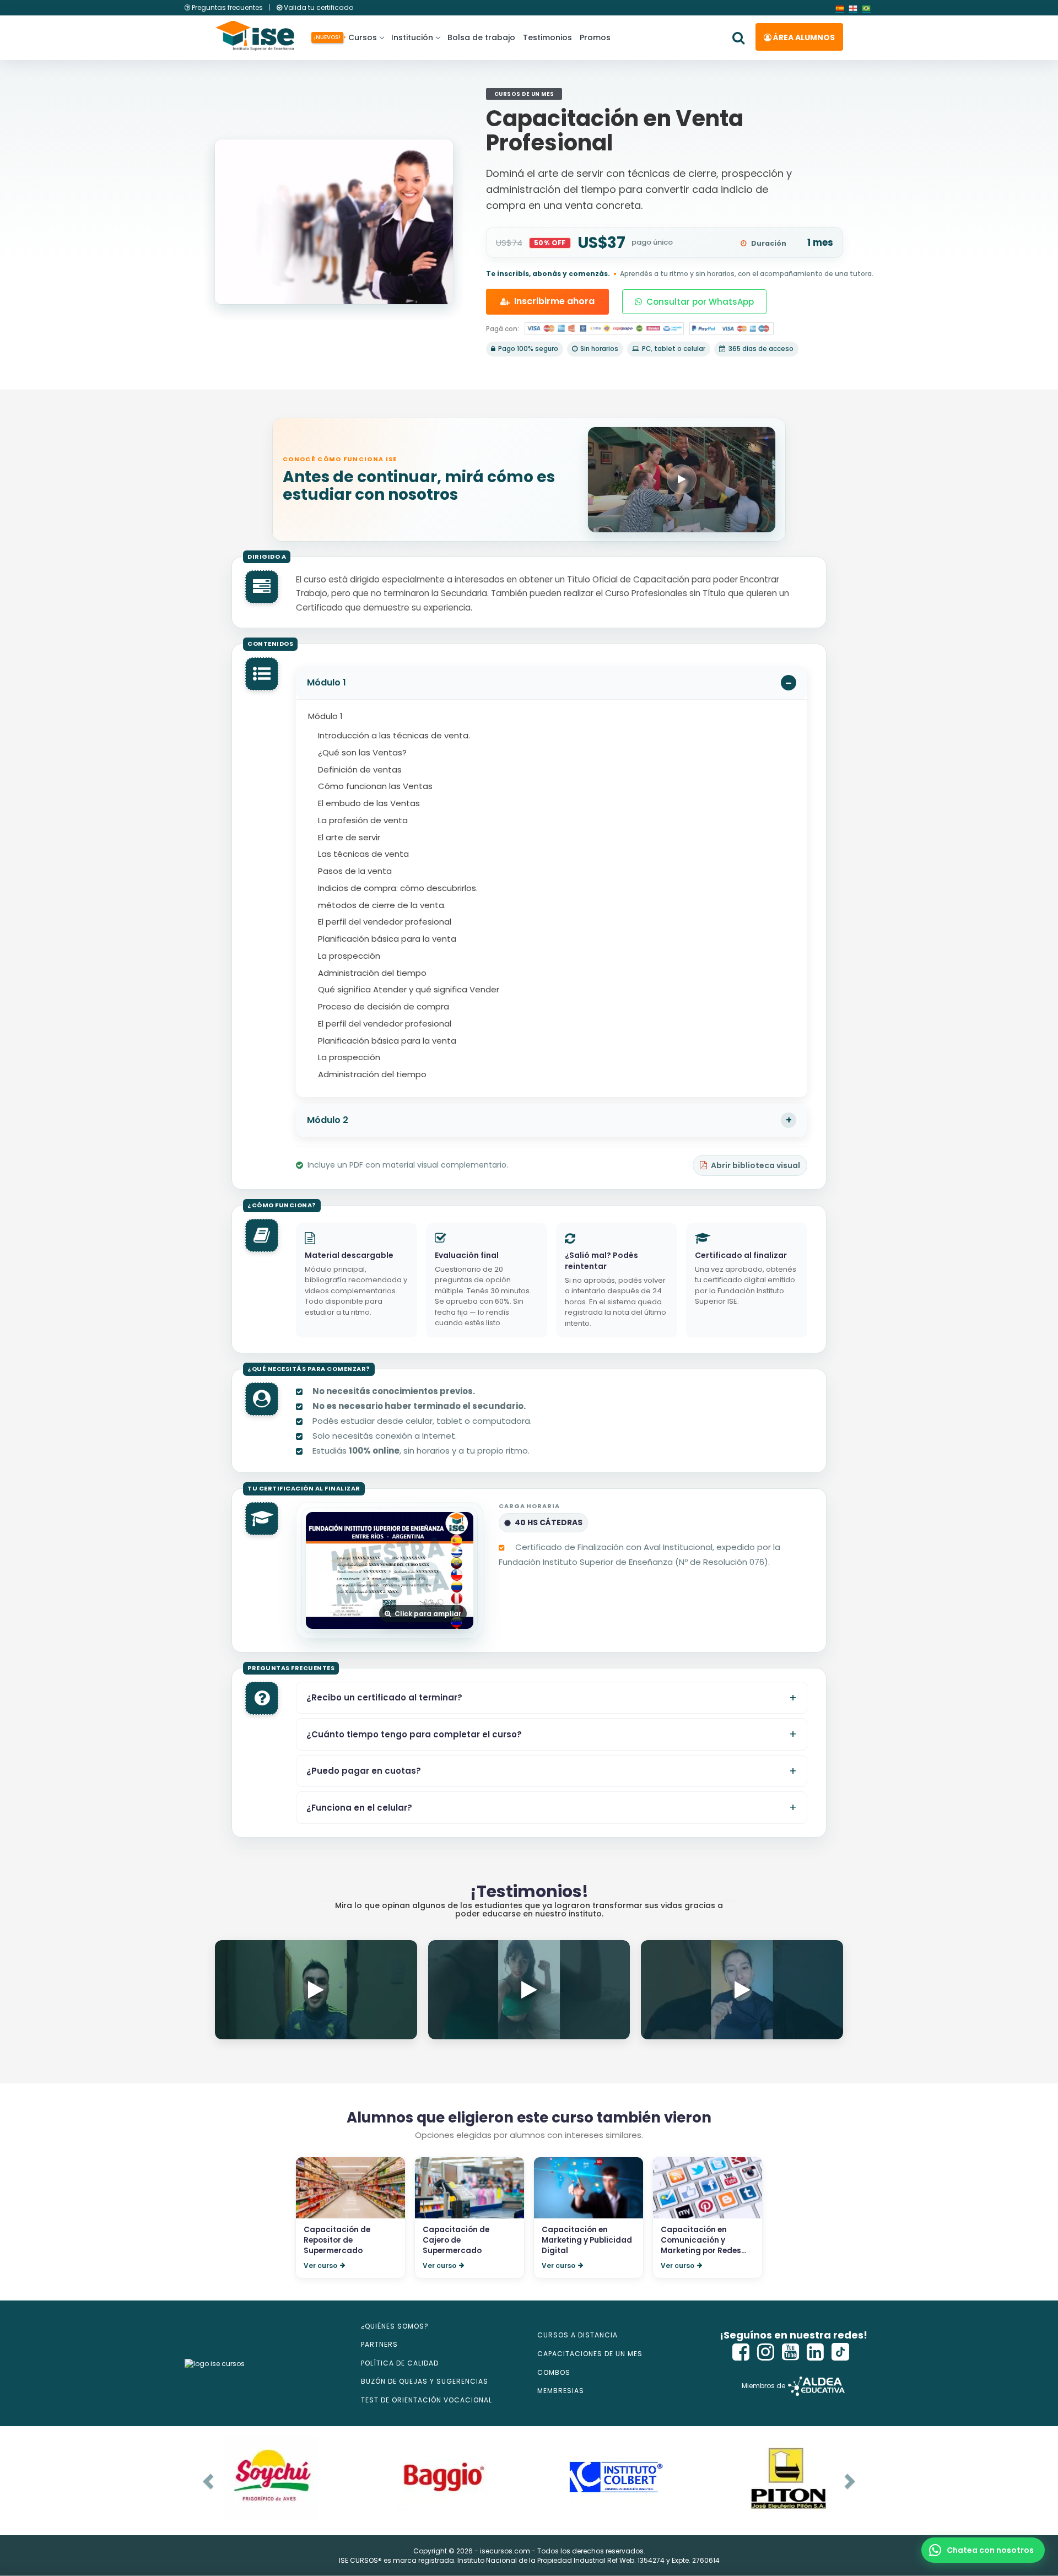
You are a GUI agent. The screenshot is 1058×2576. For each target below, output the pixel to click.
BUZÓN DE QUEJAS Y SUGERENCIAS (425, 2381)
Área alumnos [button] (803, 37)
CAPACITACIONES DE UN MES (590, 2354)
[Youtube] (791, 2352)
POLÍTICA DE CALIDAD (400, 2363)
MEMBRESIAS (561, 2391)
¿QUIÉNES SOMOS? (395, 2326)
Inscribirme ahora (554, 301)
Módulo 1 (326, 682)
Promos (595, 37)
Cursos (361, 37)
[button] (983, 2550)
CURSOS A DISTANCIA (577, 2335)
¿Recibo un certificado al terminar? (384, 1698)
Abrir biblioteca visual (755, 1165)
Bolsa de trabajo (481, 37)
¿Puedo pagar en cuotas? (364, 1771)
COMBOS (554, 2372)
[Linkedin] (816, 2352)
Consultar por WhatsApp (700, 302)
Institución (412, 37)
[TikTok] (840, 2352)
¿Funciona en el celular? (359, 1808)
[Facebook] (741, 2352)
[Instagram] (766, 2352)
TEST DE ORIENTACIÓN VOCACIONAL (427, 2400)
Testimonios (547, 37)
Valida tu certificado (318, 7)
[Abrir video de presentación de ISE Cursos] (682, 480)
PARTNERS (379, 2344)
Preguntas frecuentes (227, 7)
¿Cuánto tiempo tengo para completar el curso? (414, 1735)
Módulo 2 (328, 1120)
